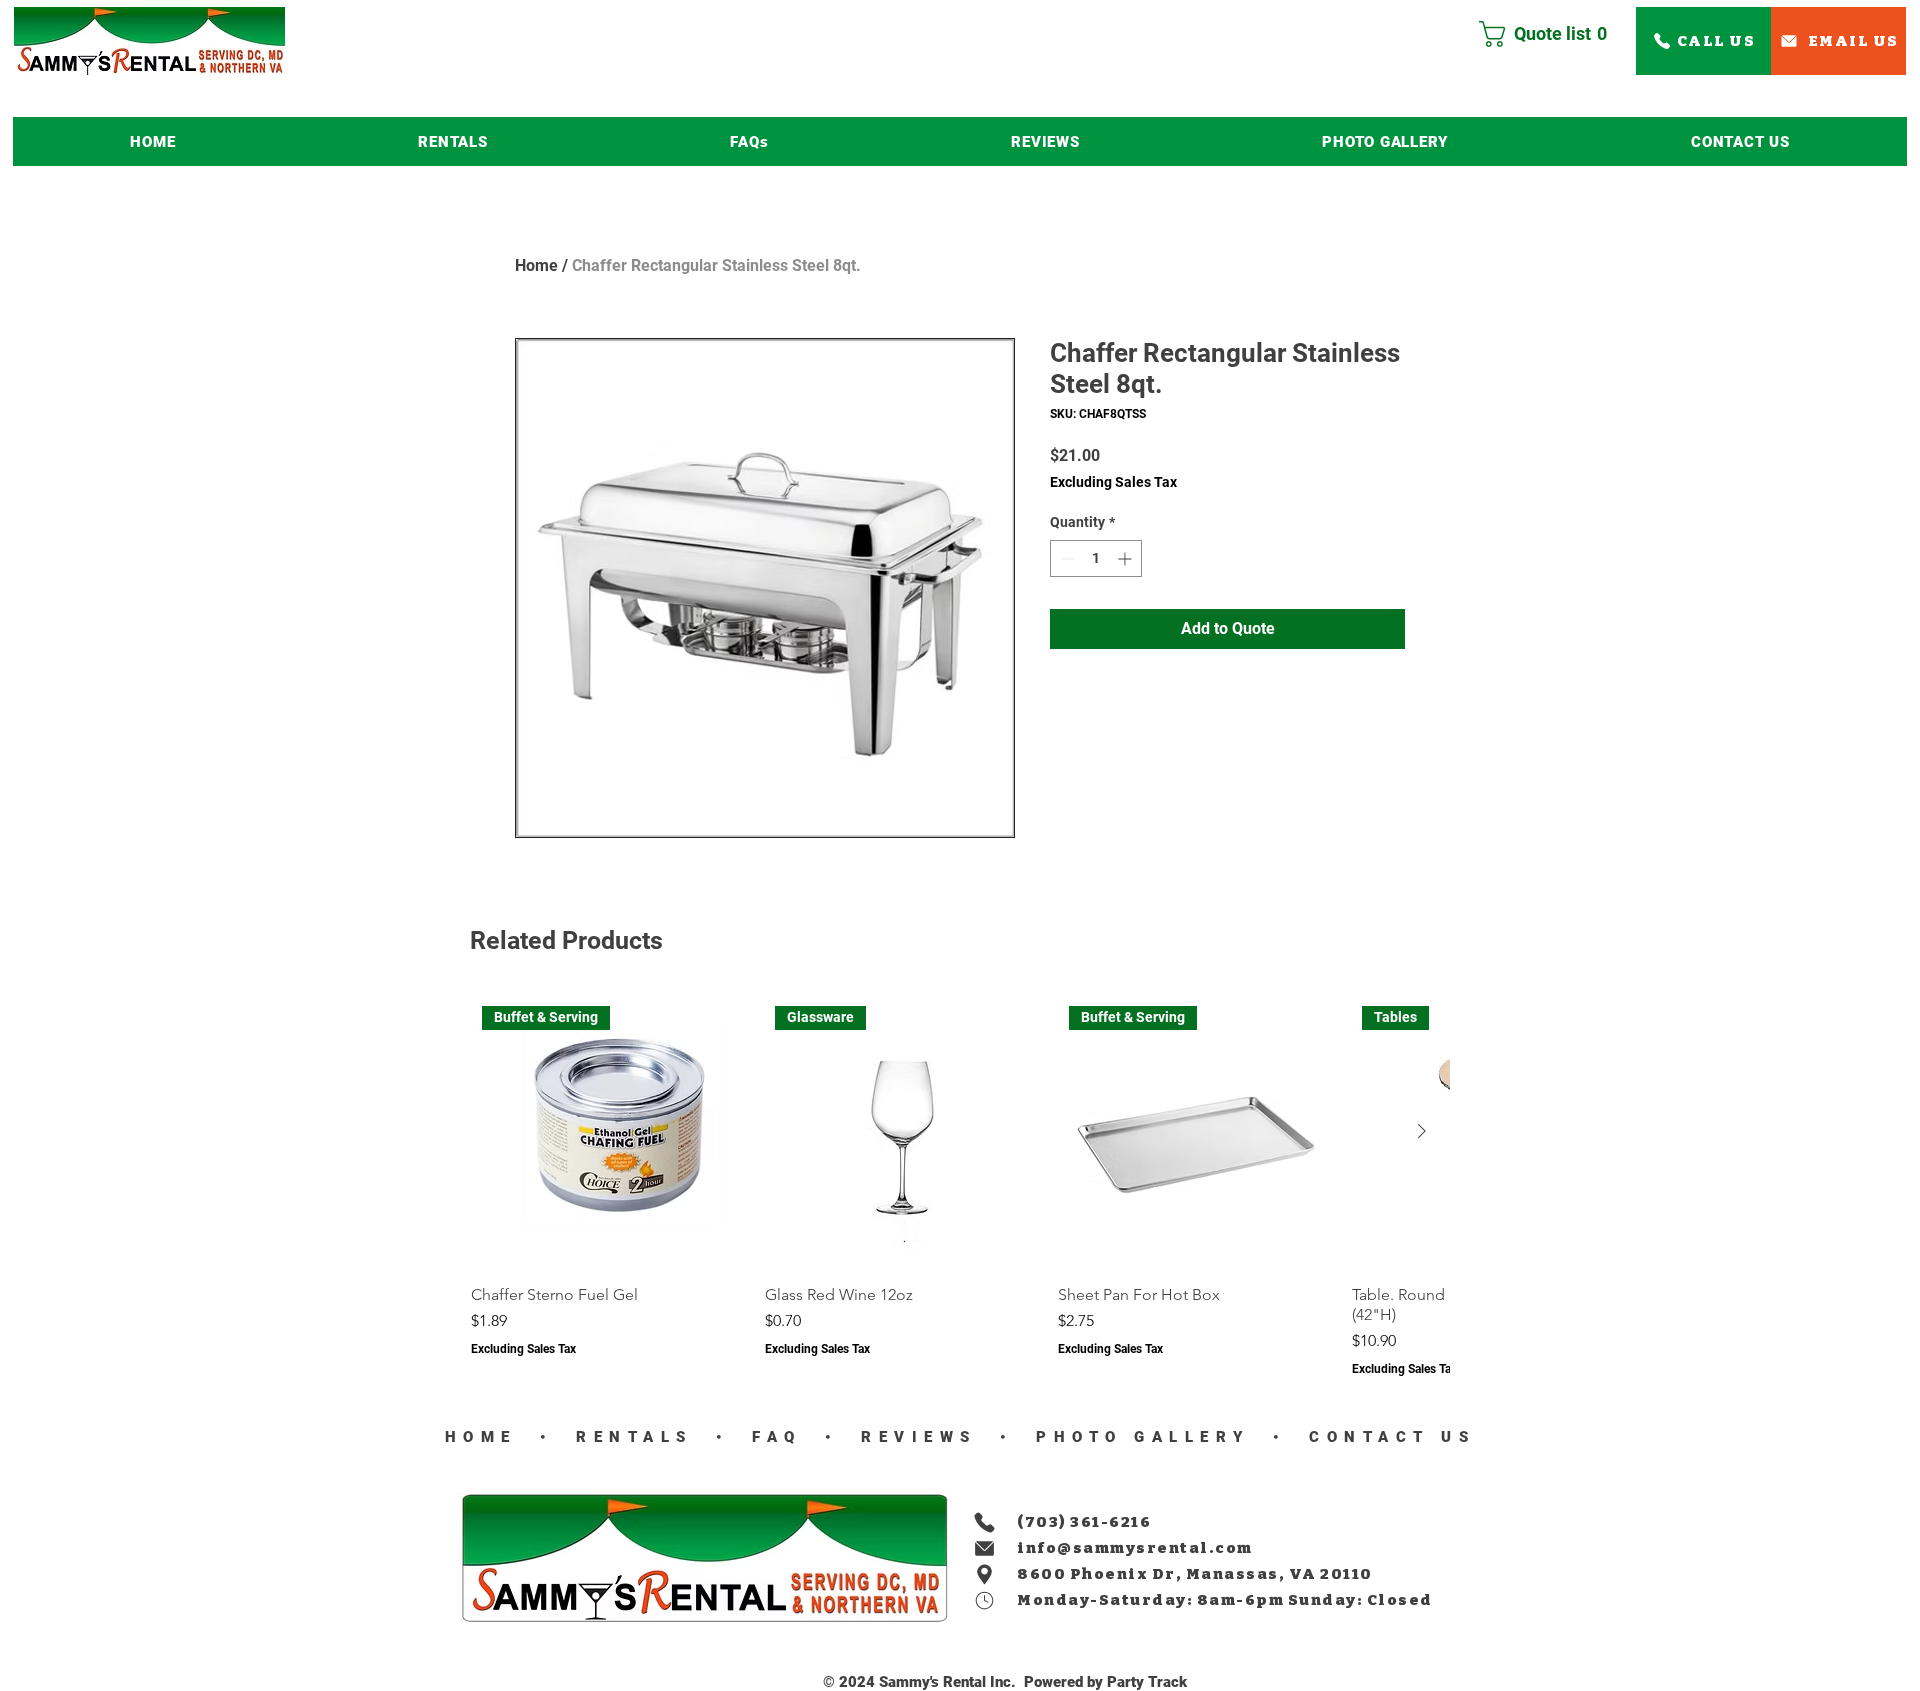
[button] (453, 141)
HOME (481, 1437)
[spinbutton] (1096, 558)
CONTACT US (1387, 1437)
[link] (1551, 34)
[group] (960, 1186)
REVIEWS (913, 1437)
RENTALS (635, 1437)
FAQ (771, 1437)
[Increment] (1126, 558)
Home (536, 265)
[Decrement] (1065, 558)
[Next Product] (1422, 1131)
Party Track (1147, 1682)
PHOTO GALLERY (1143, 1437)
